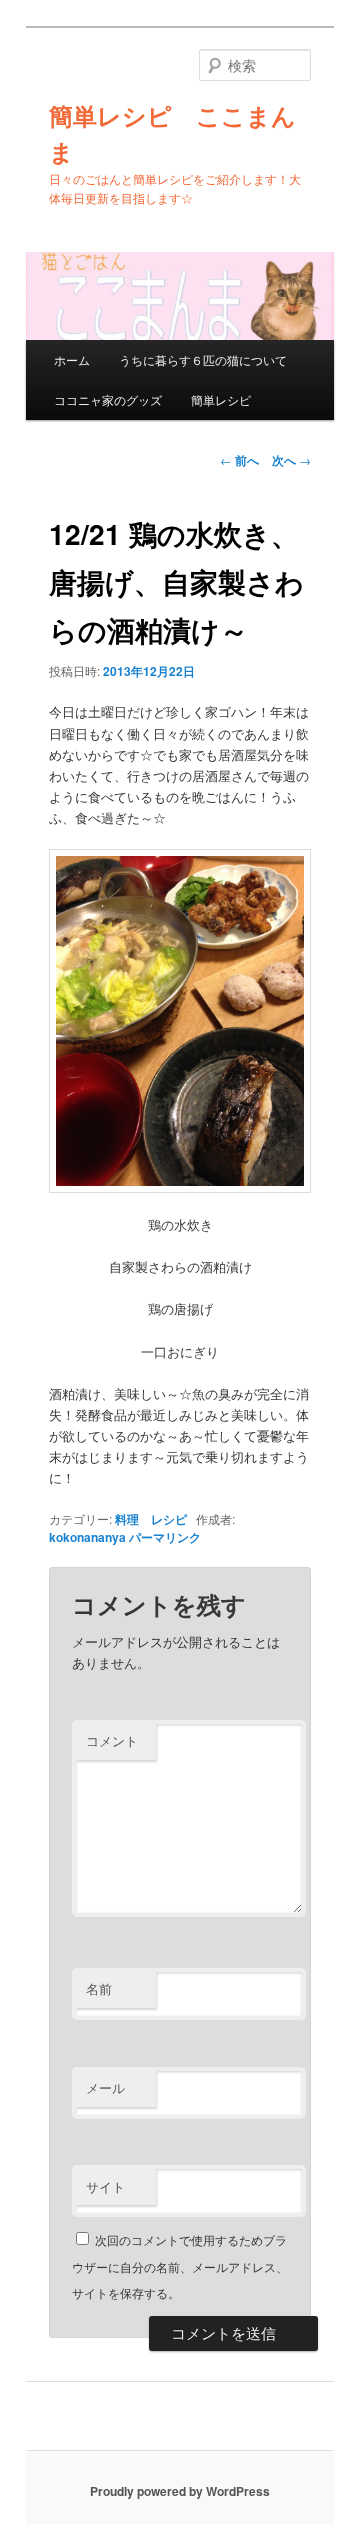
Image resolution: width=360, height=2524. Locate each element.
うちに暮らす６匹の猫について (203, 359)
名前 (99, 1988)
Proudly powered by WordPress (180, 2491)
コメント (112, 1740)
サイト (105, 2186)
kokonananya (87, 1537)
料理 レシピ (151, 1519)
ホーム (72, 359)
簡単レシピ (221, 399)
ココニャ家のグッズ (108, 399)
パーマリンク (165, 1537)
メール (105, 2087)
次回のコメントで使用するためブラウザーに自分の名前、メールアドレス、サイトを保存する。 (180, 2266)
